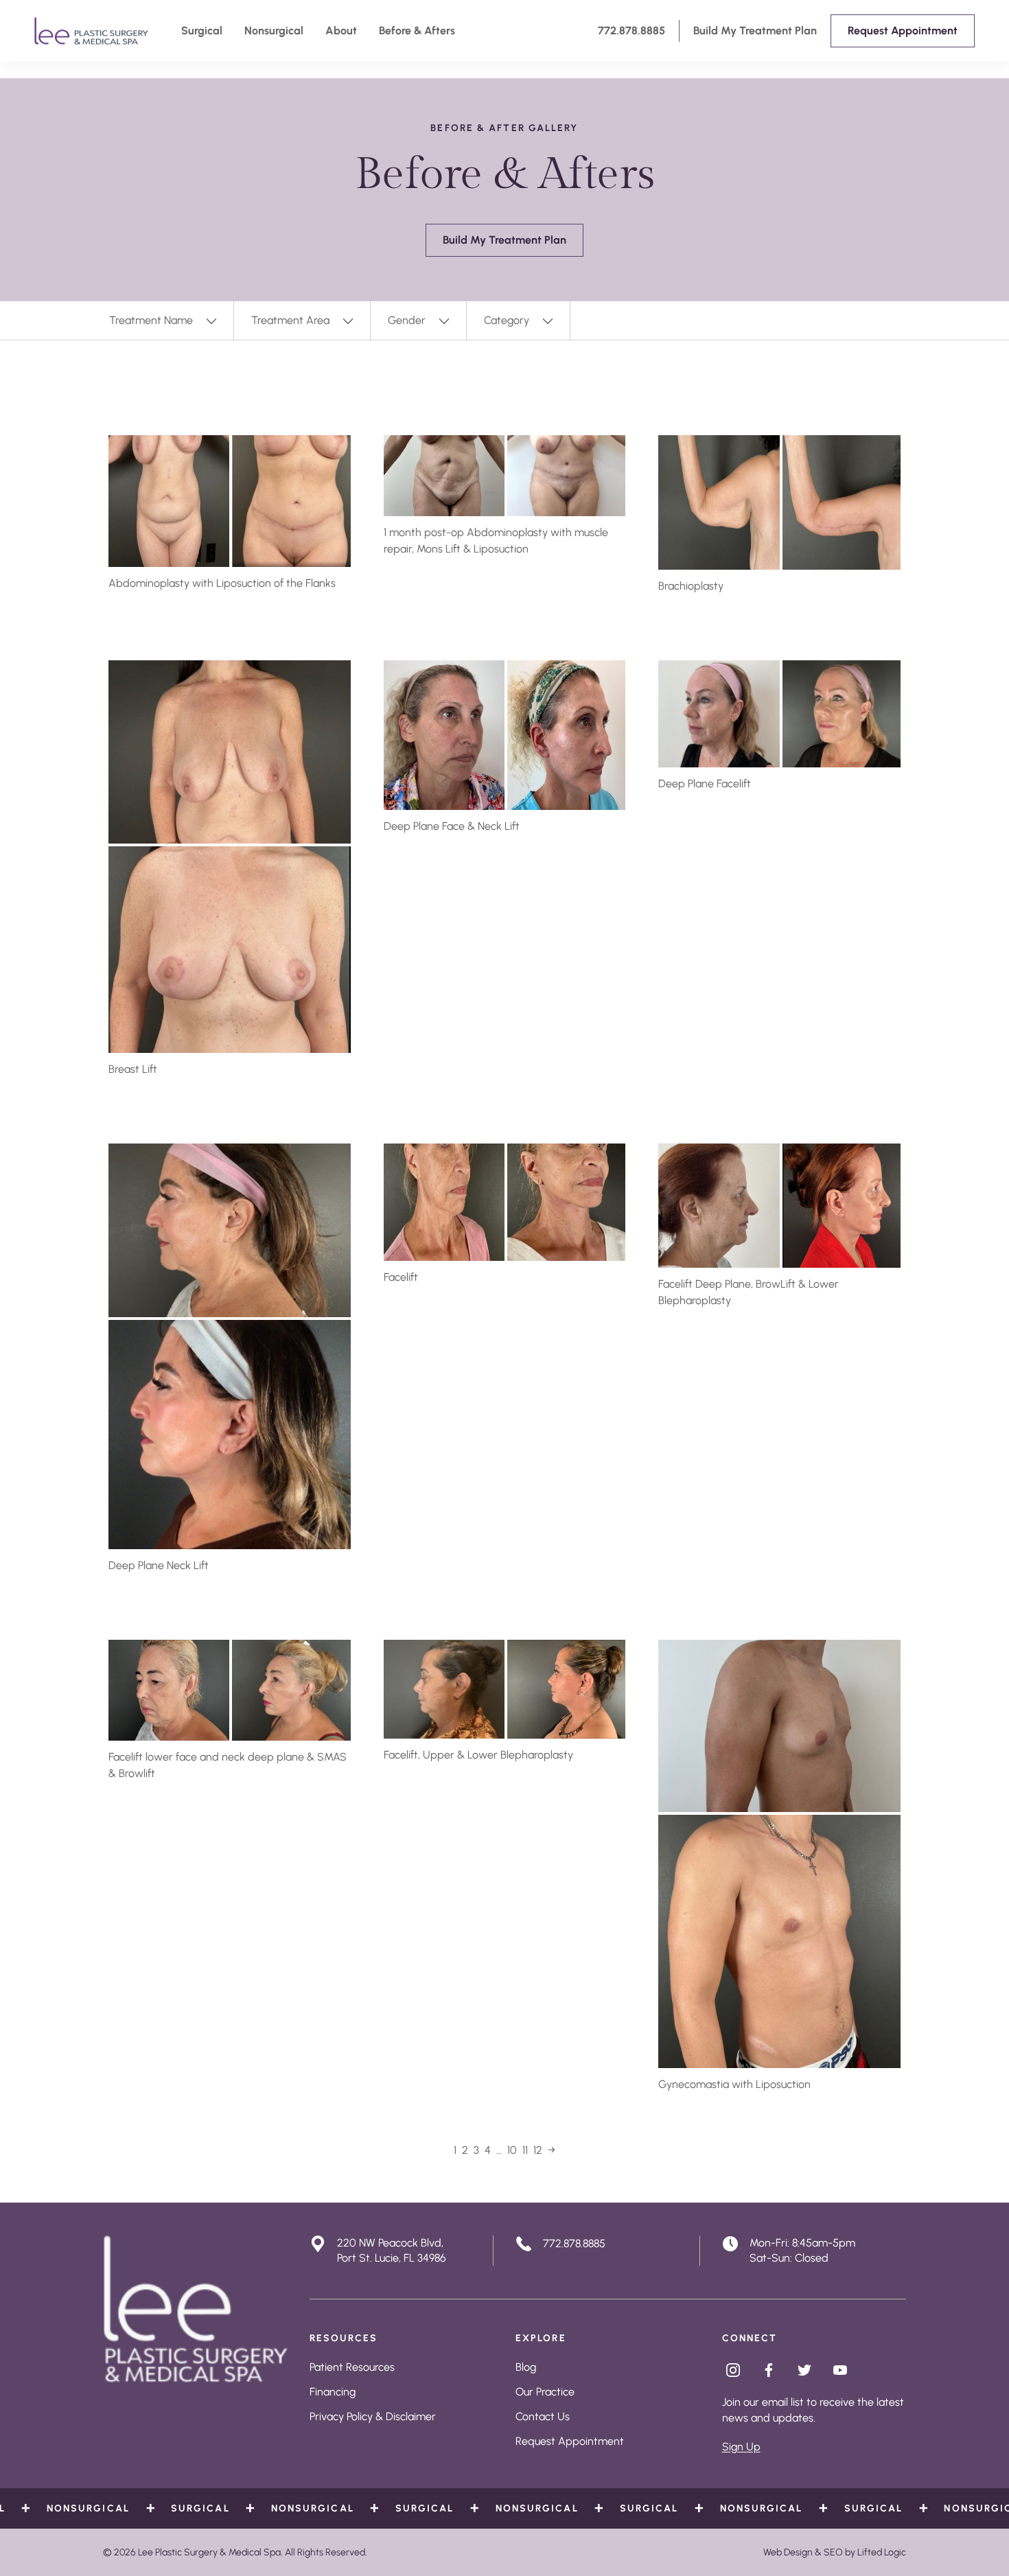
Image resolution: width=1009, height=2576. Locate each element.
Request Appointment (570, 2441)
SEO (833, 2552)
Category (507, 320)
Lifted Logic (882, 2552)
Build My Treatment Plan (755, 31)
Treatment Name (151, 320)
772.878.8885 (631, 31)
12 (538, 2150)
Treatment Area (290, 320)
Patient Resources (352, 2367)
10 (512, 2150)
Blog (526, 2367)
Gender (407, 320)
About (341, 31)
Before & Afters (417, 31)
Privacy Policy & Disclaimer (373, 2416)
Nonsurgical (274, 31)
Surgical (202, 31)
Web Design (788, 2552)
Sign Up (741, 2447)
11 (525, 2150)
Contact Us (543, 2416)
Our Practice (545, 2392)
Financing (333, 2392)
